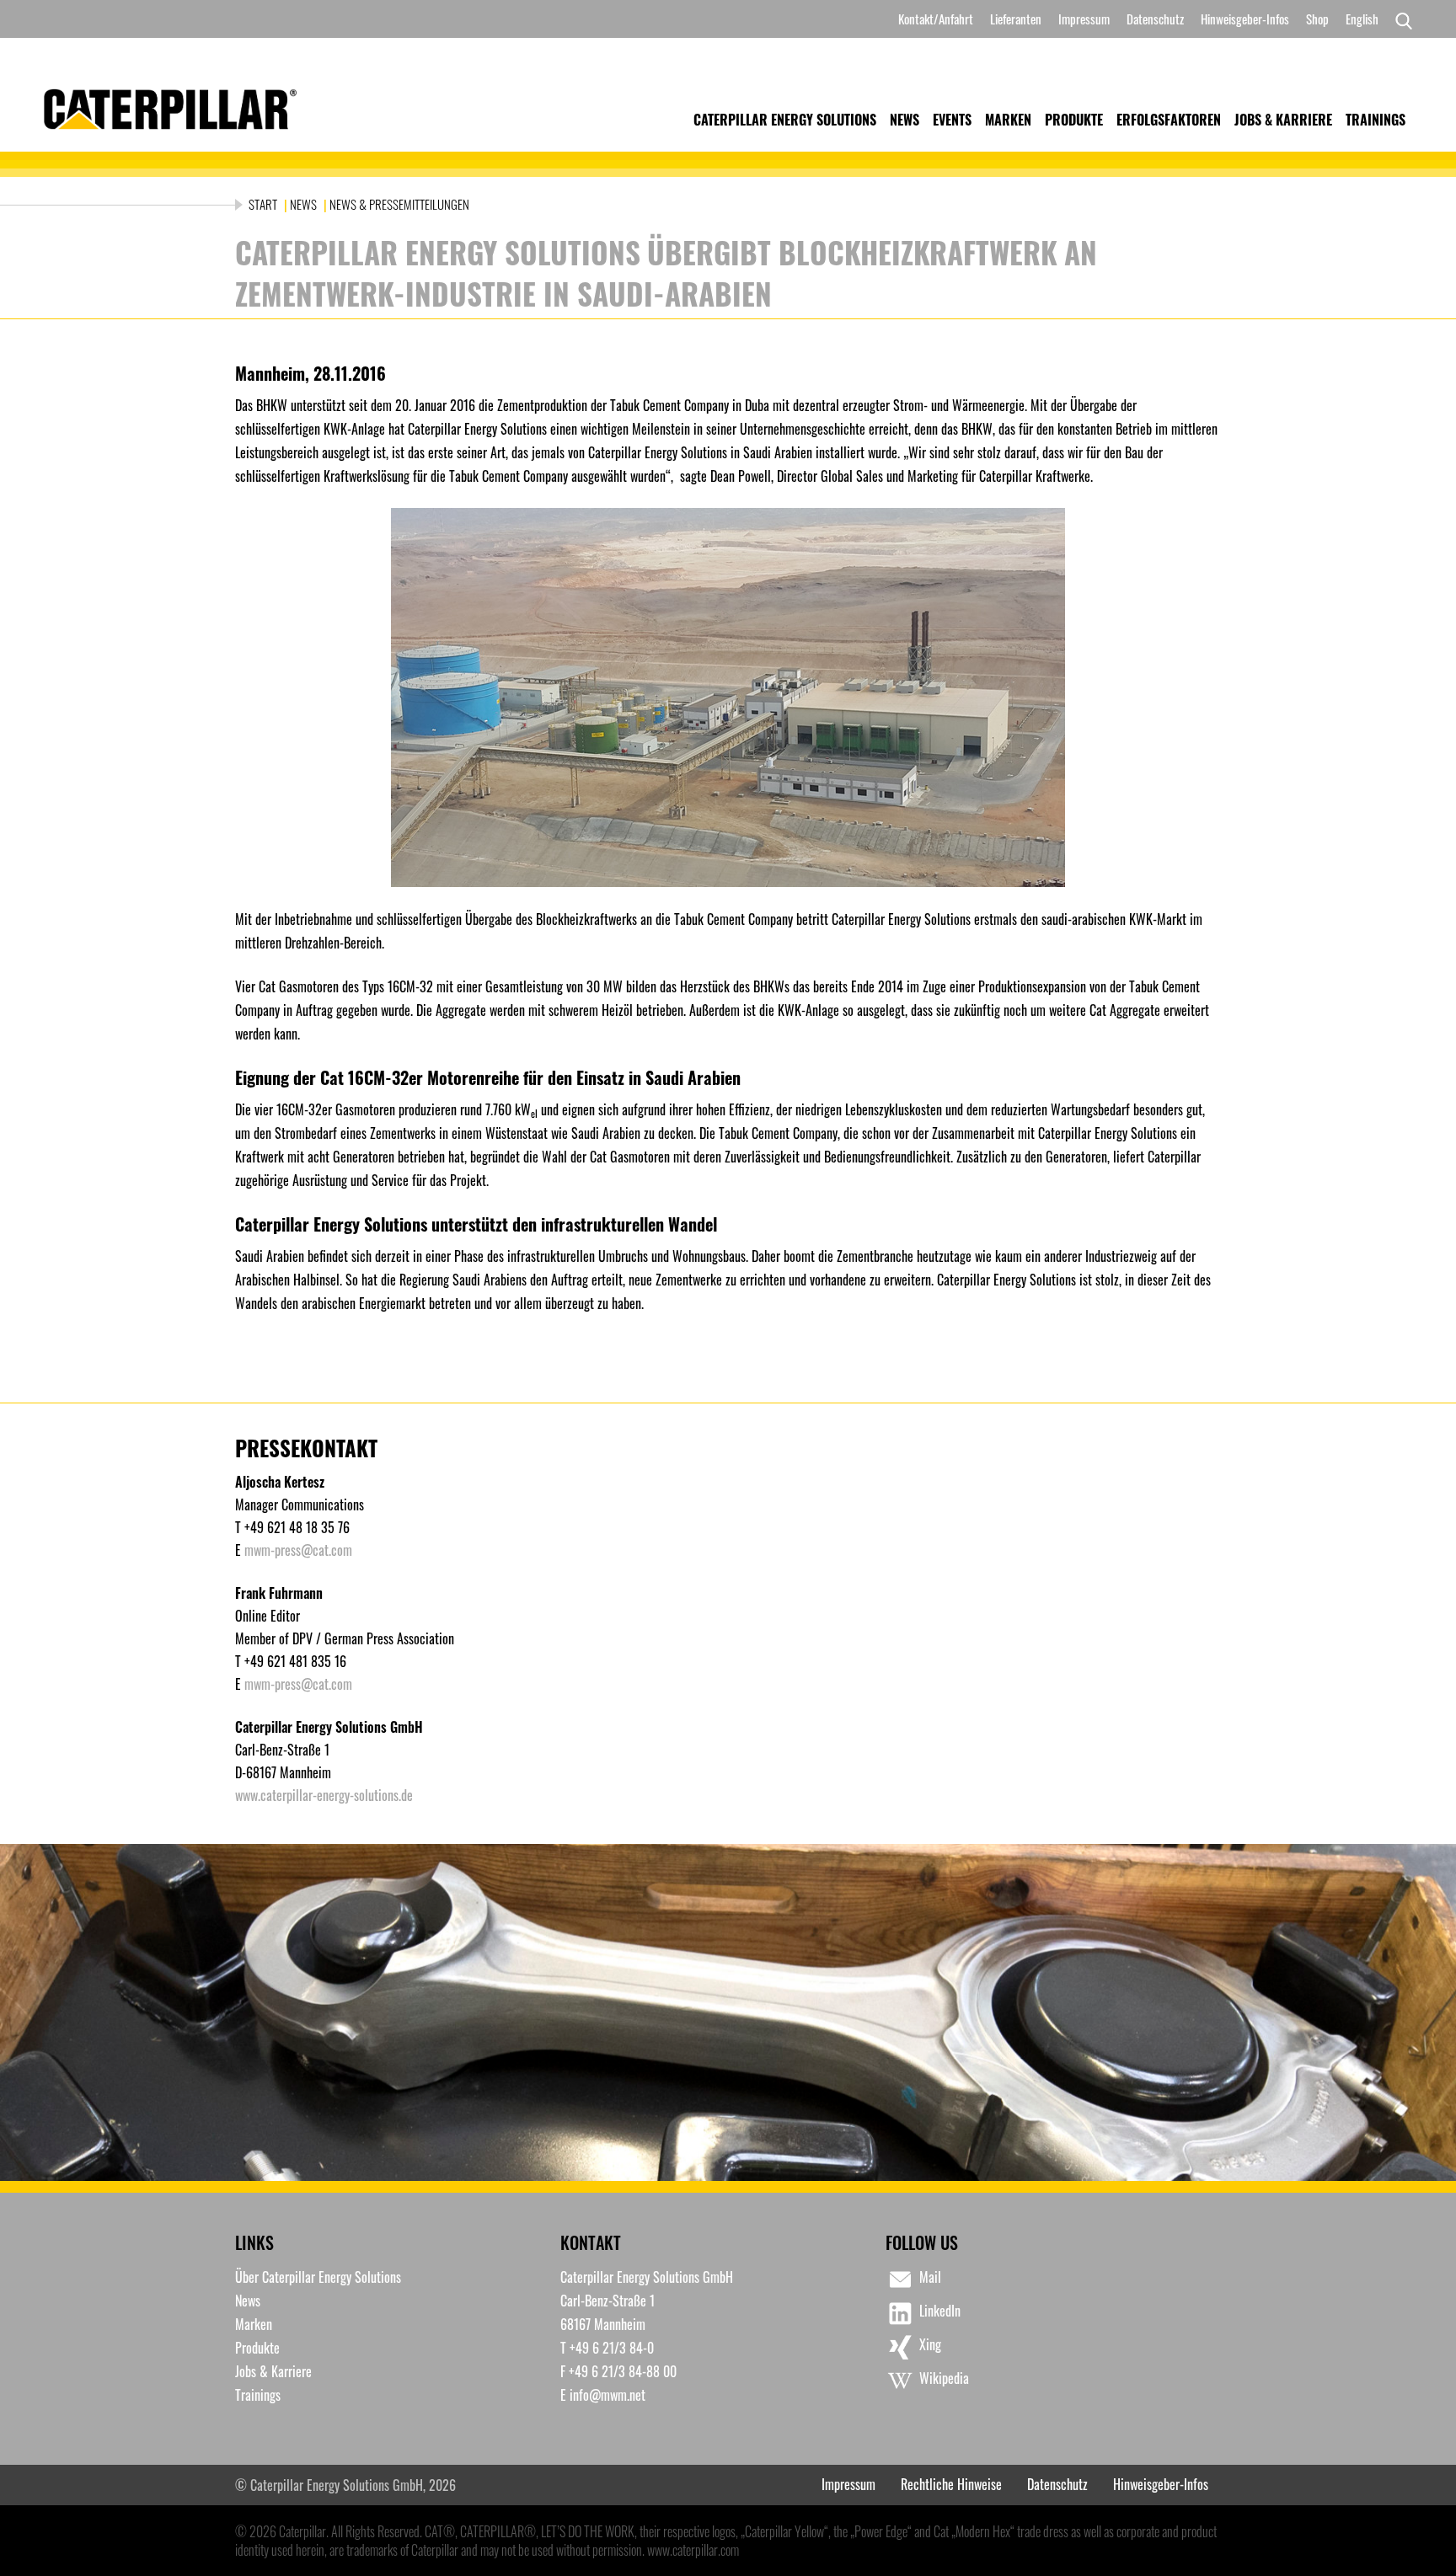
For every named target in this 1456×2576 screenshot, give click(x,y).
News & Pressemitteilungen (399, 204)
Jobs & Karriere (1283, 120)
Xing (930, 2344)
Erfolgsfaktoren (1169, 120)
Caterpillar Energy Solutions (785, 120)
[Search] (1400, 19)
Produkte (1074, 120)
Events (952, 120)
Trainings (1376, 120)
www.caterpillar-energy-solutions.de (324, 1795)
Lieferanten (1016, 19)
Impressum (1084, 19)
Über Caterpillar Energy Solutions (318, 2277)
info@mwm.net (608, 2395)
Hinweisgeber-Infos (1245, 19)
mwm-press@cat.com (298, 1550)
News (905, 120)
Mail (930, 2277)
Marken (1008, 120)
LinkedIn (940, 2311)
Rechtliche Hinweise (951, 2484)
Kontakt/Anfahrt (936, 19)
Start (264, 204)
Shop (1317, 19)
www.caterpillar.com (693, 2550)
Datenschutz (1155, 19)
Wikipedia (944, 2378)
